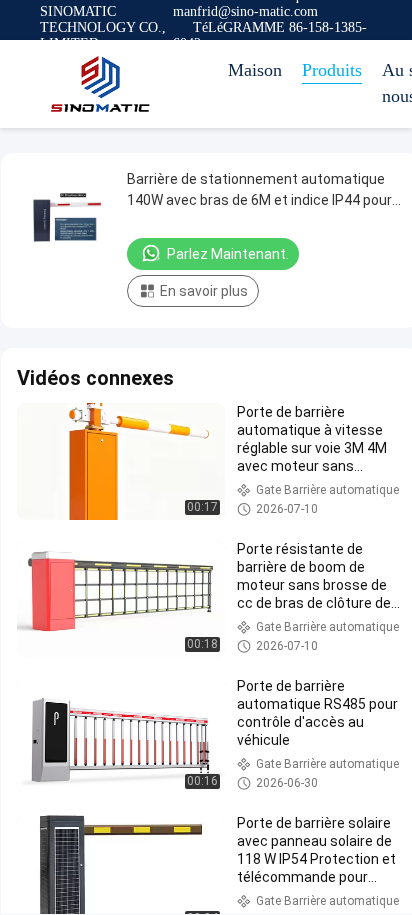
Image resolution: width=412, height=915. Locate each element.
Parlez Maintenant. (228, 254)
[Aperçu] (100, 84)
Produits (332, 70)
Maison (255, 70)
